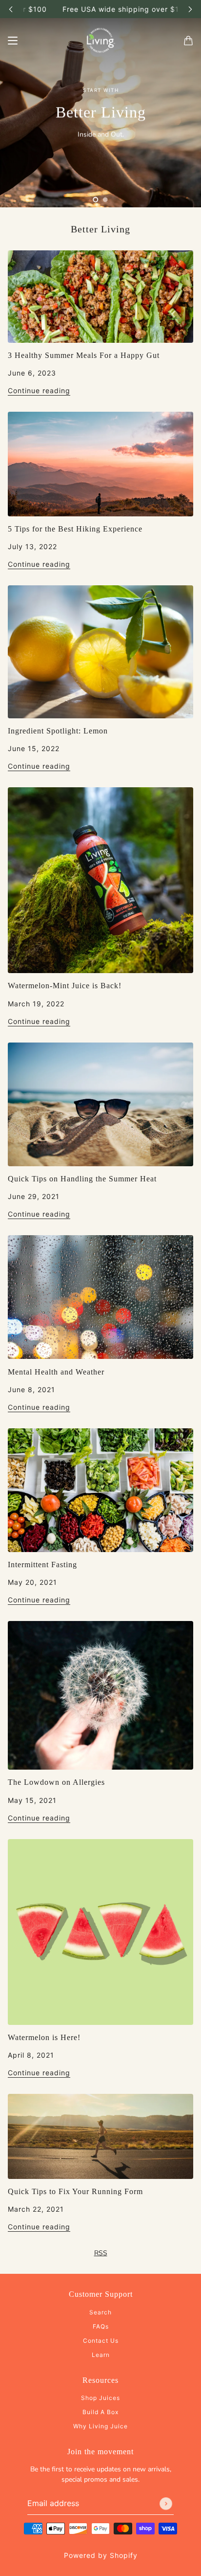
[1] (96, 200)
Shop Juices (100, 2398)
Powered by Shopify (101, 2555)
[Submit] (166, 2504)
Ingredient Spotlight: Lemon (58, 731)
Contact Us (101, 2341)
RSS (101, 2253)
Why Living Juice (100, 2426)
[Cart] (188, 41)
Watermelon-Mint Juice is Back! (65, 986)
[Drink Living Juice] (100, 41)
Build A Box (100, 2412)
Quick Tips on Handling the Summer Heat (82, 1179)
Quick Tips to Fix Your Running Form (75, 2191)
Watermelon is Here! (44, 2037)
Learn (101, 2355)
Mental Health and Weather (56, 1372)
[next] (190, 9)
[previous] (11, 9)
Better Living (100, 229)
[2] (105, 200)
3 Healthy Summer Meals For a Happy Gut (84, 355)
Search (100, 2312)
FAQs (101, 2326)
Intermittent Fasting (42, 1565)
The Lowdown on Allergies (56, 1782)
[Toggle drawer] (13, 41)
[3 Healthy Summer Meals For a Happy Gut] (100, 297)
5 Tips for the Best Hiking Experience (75, 529)
